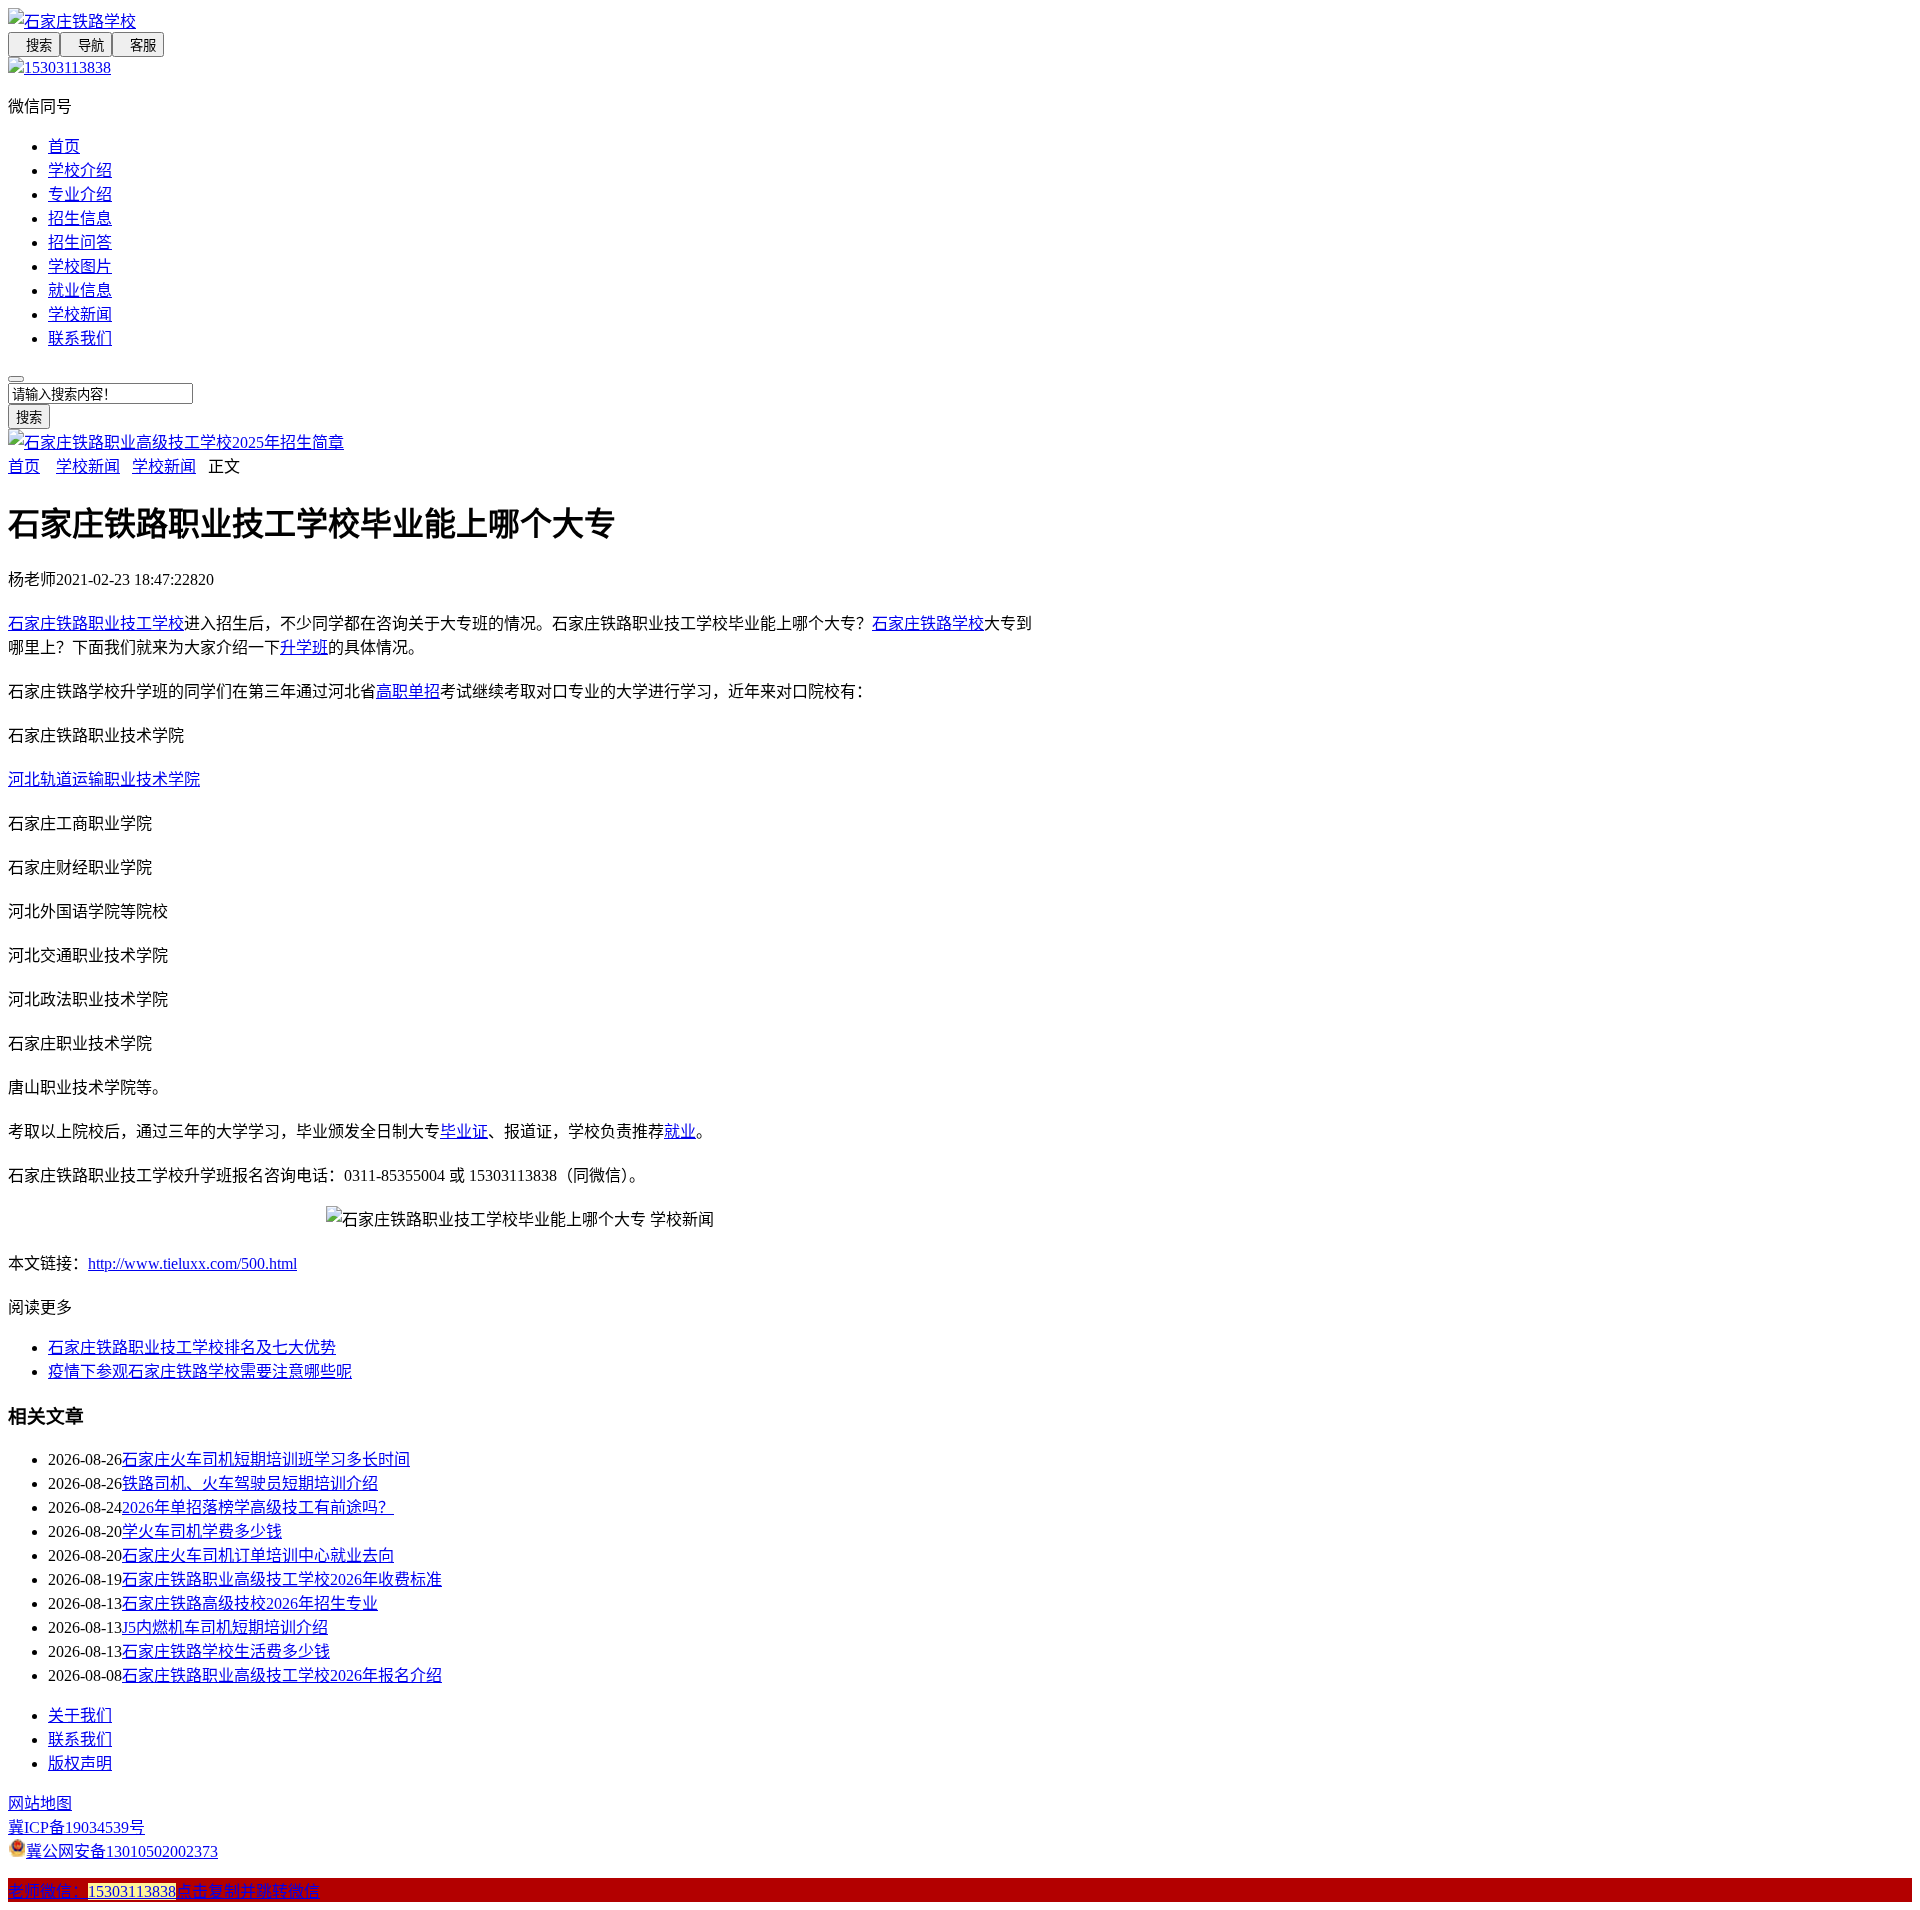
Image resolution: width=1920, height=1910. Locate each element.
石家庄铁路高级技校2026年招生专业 (250, 1603)
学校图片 (80, 266)
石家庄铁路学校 (928, 623)
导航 (86, 45)
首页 (64, 146)
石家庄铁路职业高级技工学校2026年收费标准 (282, 1579)
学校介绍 (80, 170)
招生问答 (80, 242)
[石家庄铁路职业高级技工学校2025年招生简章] (176, 442)
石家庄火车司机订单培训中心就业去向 (258, 1555)
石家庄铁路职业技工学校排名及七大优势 (192, 1347)
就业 (680, 1131)
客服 (138, 45)
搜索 (34, 45)
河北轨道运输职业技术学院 (104, 779)
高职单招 (408, 691)
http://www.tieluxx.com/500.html (192, 1263)
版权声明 (80, 1763)
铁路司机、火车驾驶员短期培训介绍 (250, 1483)
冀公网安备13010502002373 (122, 1851)
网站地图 (40, 1803)
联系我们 (80, 338)
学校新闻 (80, 314)
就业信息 (80, 290)
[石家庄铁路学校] (520, 20)
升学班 (304, 647)
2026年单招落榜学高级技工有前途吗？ (258, 1507)
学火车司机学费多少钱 (202, 1531)
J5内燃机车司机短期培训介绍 (225, 1627)
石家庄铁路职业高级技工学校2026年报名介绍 (282, 1675)
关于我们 (80, 1715)
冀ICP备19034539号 (76, 1827)
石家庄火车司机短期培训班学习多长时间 (266, 1459)
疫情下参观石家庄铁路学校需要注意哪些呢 (200, 1371)
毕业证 (464, 1131)
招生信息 (80, 218)
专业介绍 (80, 194)
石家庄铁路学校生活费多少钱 (226, 1651)
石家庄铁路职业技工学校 (96, 623)
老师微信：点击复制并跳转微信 (164, 1891)
